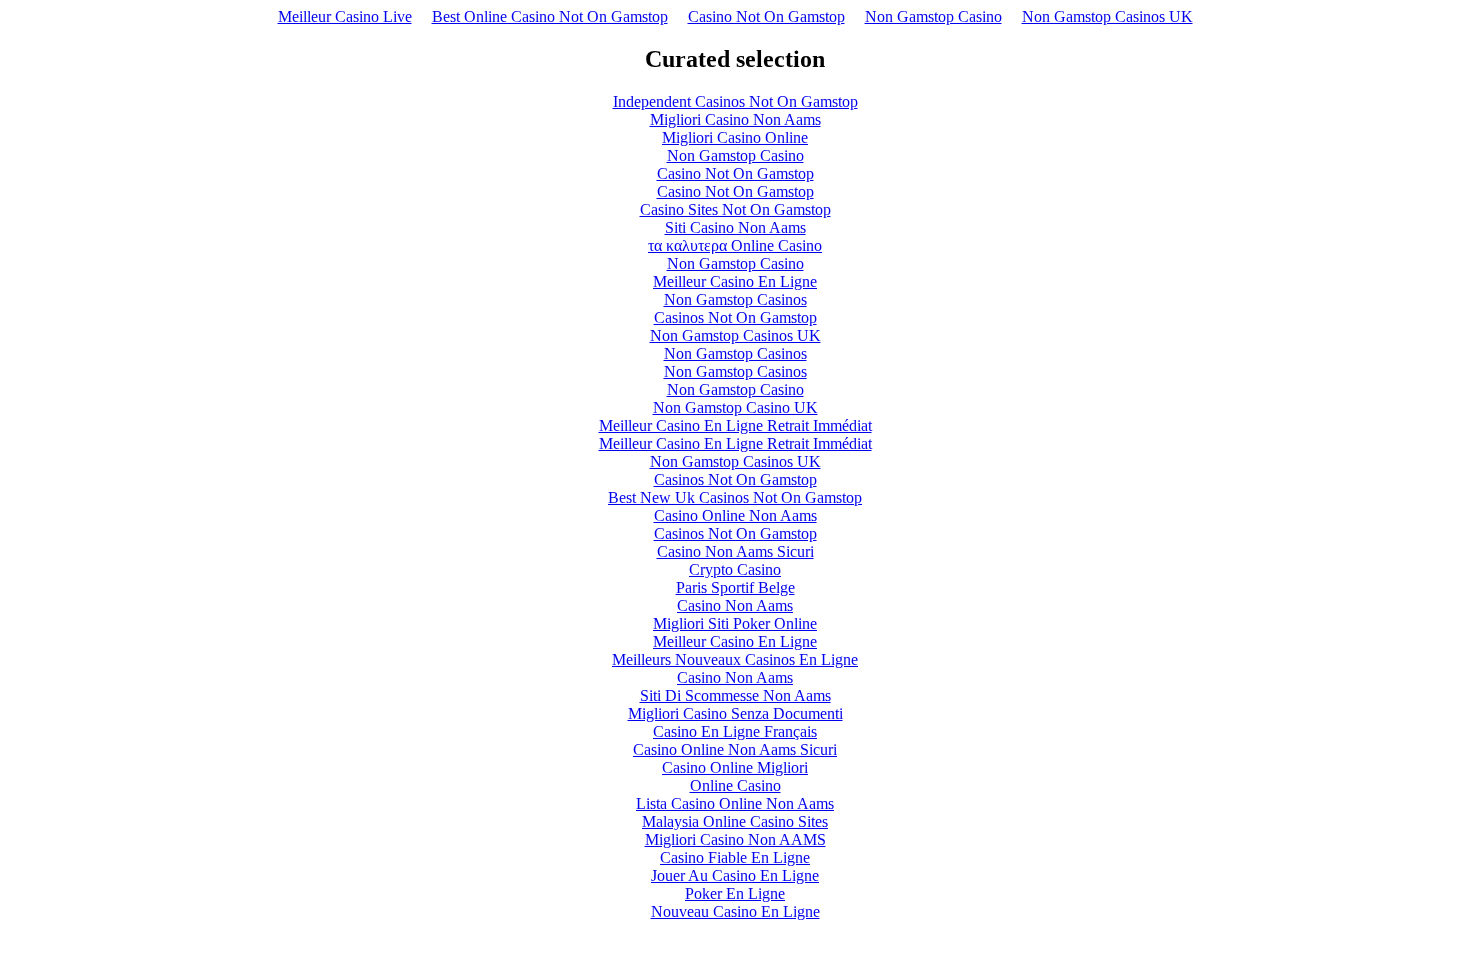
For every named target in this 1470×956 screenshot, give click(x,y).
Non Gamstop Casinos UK (1107, 16)
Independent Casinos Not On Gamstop (735, 101)
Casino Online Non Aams (735, 515)
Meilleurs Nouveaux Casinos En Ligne (735, 659)
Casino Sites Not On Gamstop (735, 209)
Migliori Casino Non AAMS (735, 839)
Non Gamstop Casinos (735, 299)
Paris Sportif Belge (735, 587)
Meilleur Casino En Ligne (735, 281)
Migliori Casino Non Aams (735, 119)
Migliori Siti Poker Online (735, 623)
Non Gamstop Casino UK (735, 407)
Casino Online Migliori (735, 767)
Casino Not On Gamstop (766, 16)
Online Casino (735, 785)
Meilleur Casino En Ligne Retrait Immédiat (735, 425)
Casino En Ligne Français (735, 731)
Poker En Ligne (735, 893)
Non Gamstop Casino (933, 16)
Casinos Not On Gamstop (735, 317)
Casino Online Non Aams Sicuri (735, 749)
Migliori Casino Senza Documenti (735, 713)
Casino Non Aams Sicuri (735, 551)
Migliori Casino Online (735, 137)
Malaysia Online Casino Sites (735, 821)
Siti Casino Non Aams (735, 227)
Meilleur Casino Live (345, 16)
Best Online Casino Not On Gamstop (550, 16)
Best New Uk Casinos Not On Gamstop (735, 497)
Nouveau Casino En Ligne (735, 911)
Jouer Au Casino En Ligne (735, 875)
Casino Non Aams (735, 605)
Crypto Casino (735, 569)
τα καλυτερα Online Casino (735, 245)
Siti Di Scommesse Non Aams (735, 695)
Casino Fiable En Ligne (735, 857)
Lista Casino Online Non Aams (735, 803)
